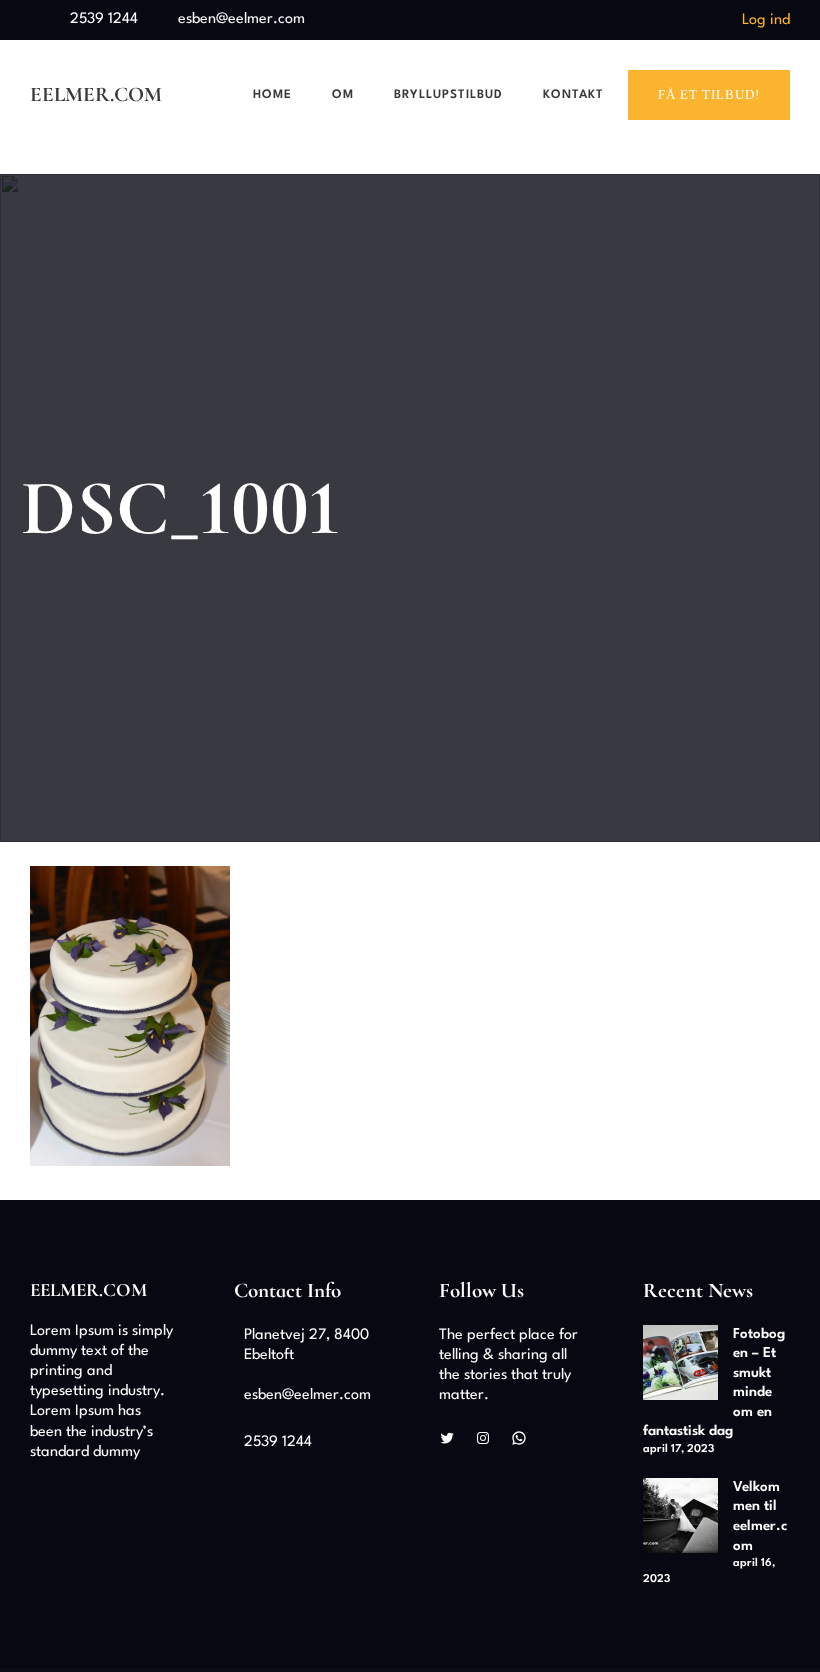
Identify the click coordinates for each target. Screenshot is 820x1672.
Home (272, 95)
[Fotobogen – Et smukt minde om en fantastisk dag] (680, 1366)
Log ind (766, 20)
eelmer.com (96, 94)
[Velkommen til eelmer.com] (680, 1519)
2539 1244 (104, 19)
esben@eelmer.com (241, 19)
